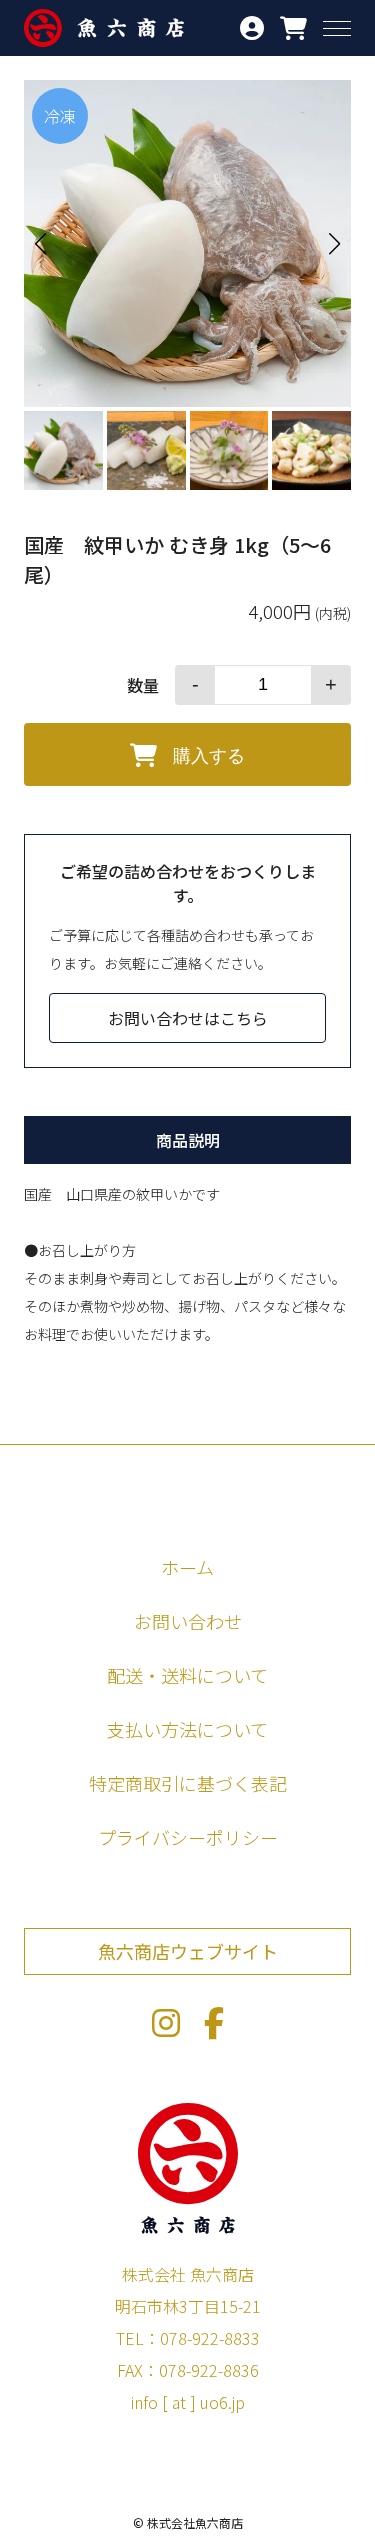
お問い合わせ (188, 1621)
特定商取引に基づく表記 (188, 1783)
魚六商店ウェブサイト (188, 1951)
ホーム (187, 1567)
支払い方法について (187, 1729)
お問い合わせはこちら (188, 1018)
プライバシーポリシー (188, 1837)
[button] (335, 244)
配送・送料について (187, 1675)
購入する (209, 756)
